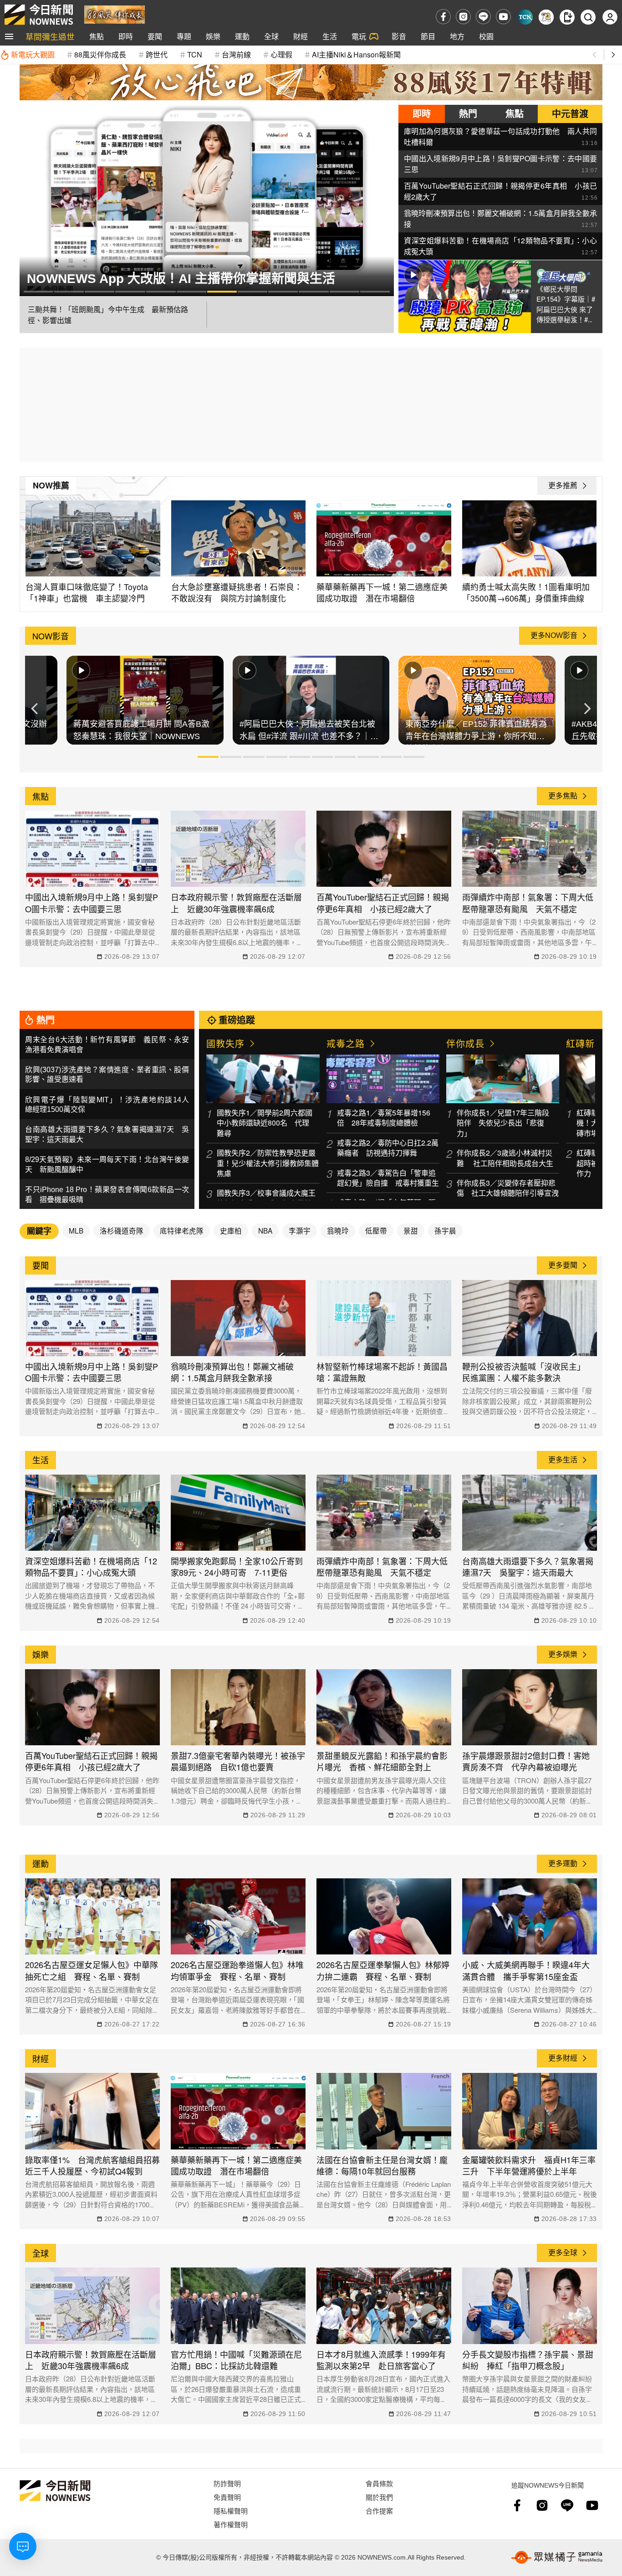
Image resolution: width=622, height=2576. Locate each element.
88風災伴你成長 (100, 54)
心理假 (281, 54)
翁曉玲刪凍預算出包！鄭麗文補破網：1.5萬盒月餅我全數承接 (500, 218)
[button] (38, 291)
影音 (399, 36)
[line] (483, 17)
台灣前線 (236, 54)
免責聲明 (227, 2497)
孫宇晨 (445, 1230)
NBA (265, 1230)
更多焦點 (563, 796)
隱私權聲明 (231, 2511)
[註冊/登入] (610, 17)
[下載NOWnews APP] (567, 17)
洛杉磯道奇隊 (122, 1230)
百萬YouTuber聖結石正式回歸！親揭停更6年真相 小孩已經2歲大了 (500, 191)
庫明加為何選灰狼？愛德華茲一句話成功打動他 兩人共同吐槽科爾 (500, 136)
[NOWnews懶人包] (546, 17)
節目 (428, 36)
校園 (486, 36)
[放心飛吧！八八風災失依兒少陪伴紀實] (115, 14)
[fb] (443, 17)
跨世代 (157, 54)
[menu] (9, 36)
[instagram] (463, 17)
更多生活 (563, 1460)
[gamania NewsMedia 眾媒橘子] (557, 2557)
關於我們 (379, 2497)
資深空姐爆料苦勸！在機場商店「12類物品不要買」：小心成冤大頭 (500, 246)
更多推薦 (563, 486)
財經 (301, 36)
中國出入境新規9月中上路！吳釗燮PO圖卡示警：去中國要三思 (500, 164)
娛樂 (213, 36)
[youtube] (503, 17)
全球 (271, 36)
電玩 (359, 36)
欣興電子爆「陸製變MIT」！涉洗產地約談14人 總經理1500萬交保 (107, 1105)
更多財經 (563, 2058)
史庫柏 (231, 1230)
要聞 (155, 36)
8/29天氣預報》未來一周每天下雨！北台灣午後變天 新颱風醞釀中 (107, 1165)
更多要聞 (563, 1265)
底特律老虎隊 (182, 1230)
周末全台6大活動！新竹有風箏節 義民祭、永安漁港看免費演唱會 (107, 1045)
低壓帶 (376, 1230)
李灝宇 (300, 1230)
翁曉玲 (338, 1230)
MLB (76, 1230)
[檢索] (588, 17)
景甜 (411, 1230)
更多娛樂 (563, 1654)
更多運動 (563, 1864)
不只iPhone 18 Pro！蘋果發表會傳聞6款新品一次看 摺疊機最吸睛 (107, 1195)
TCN (195, 54)
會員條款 (379, 2483)
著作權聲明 (231, 2524)
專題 (184, 36)
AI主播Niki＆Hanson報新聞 (356, 54)
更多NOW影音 (554, 635)
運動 (242, 36)
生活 (330, 36)
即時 (126, 36)
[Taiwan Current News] (525, 17)
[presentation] (29, 201)
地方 (457, 36)
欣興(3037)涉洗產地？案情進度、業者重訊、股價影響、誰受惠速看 (107, 1075)
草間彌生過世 (50, 36)
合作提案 (379, 2511)
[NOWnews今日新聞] (39, 15)
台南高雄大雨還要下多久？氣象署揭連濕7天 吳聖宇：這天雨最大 (107, 1134)
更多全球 (563, 2253)
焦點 (97, 36)
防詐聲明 (227, 2483)
